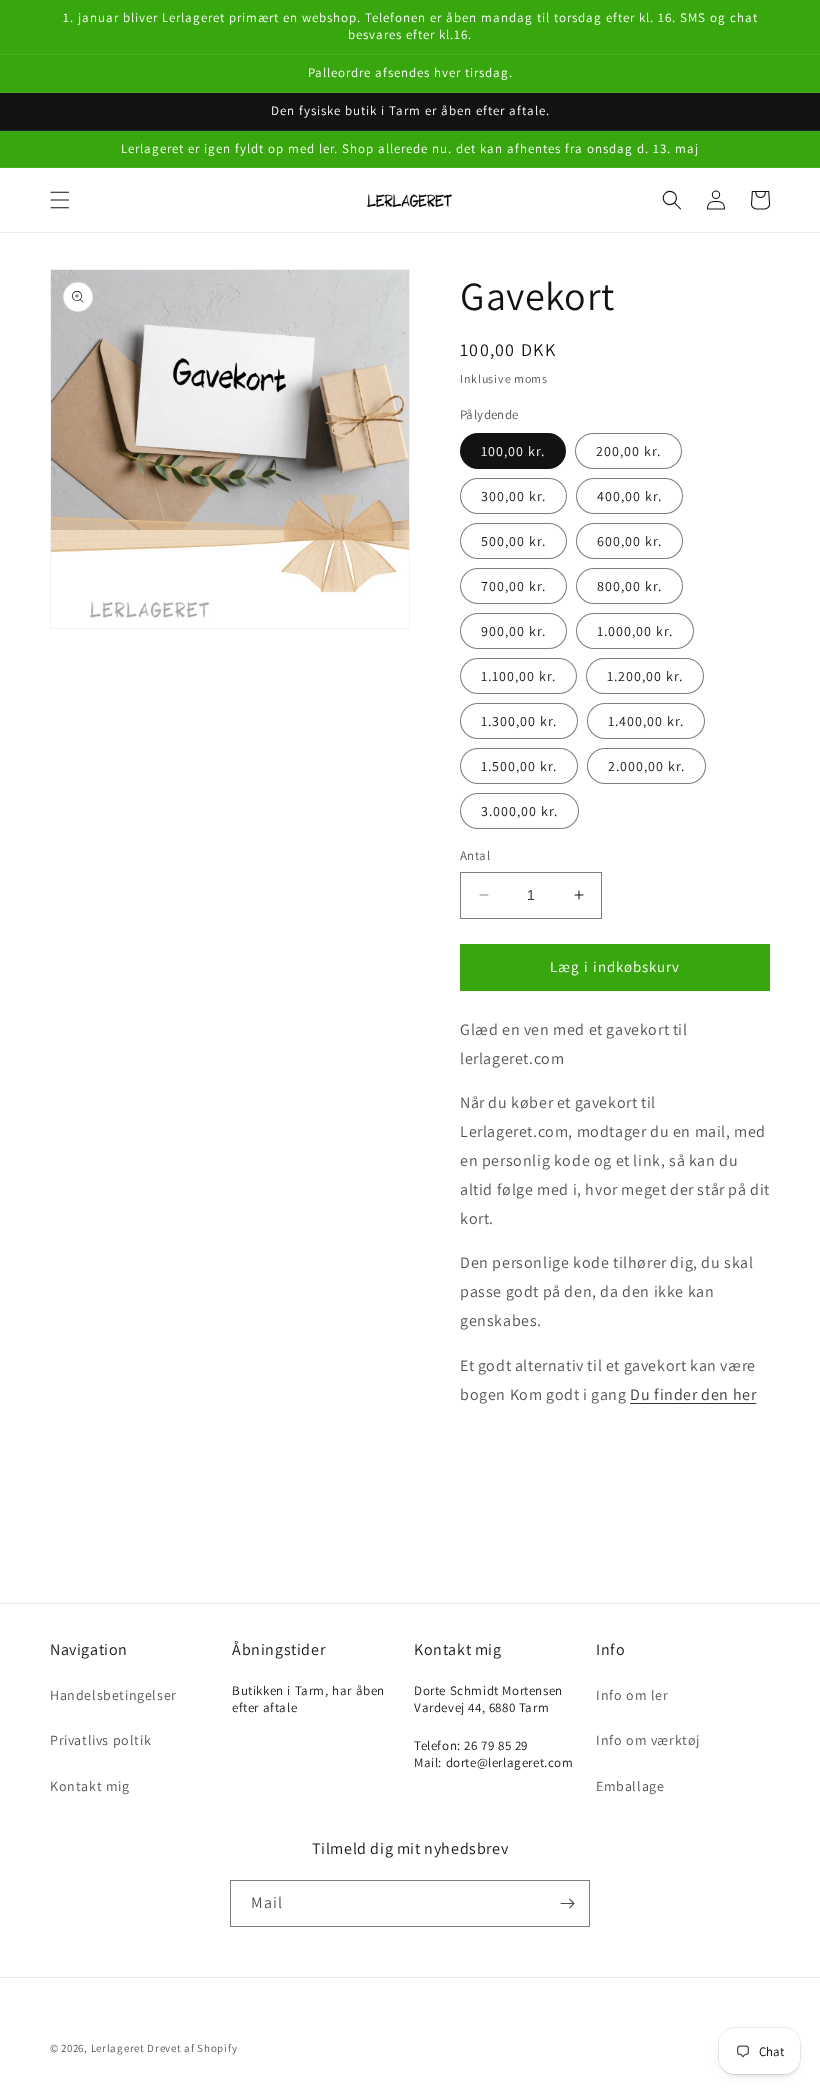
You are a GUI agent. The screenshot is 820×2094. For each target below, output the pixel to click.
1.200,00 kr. (645, 676)
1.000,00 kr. (635, 631)
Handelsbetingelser (113, 1695)
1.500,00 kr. (519, 766)
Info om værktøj (648, 1740)
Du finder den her (693, 1394)
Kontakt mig (90, 1786)
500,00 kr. (513, 541)
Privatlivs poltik (100, 1740)
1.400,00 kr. (646, 721)
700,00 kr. (513, 586)
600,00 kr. (629, 541)
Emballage (630, 1786)
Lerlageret (118, 2048)
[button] (60, 200)
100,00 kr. (513, 451)
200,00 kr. (628, 451)
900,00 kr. (513, 631)
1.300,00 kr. (519, 721)
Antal (475, 855)
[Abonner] (567, 1903)
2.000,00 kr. (646, 766)
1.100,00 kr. (518, 676)
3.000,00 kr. (519, 811)
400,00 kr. (629, 496)
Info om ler (632, 1695)
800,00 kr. (629, 586)
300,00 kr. (513, 496)
